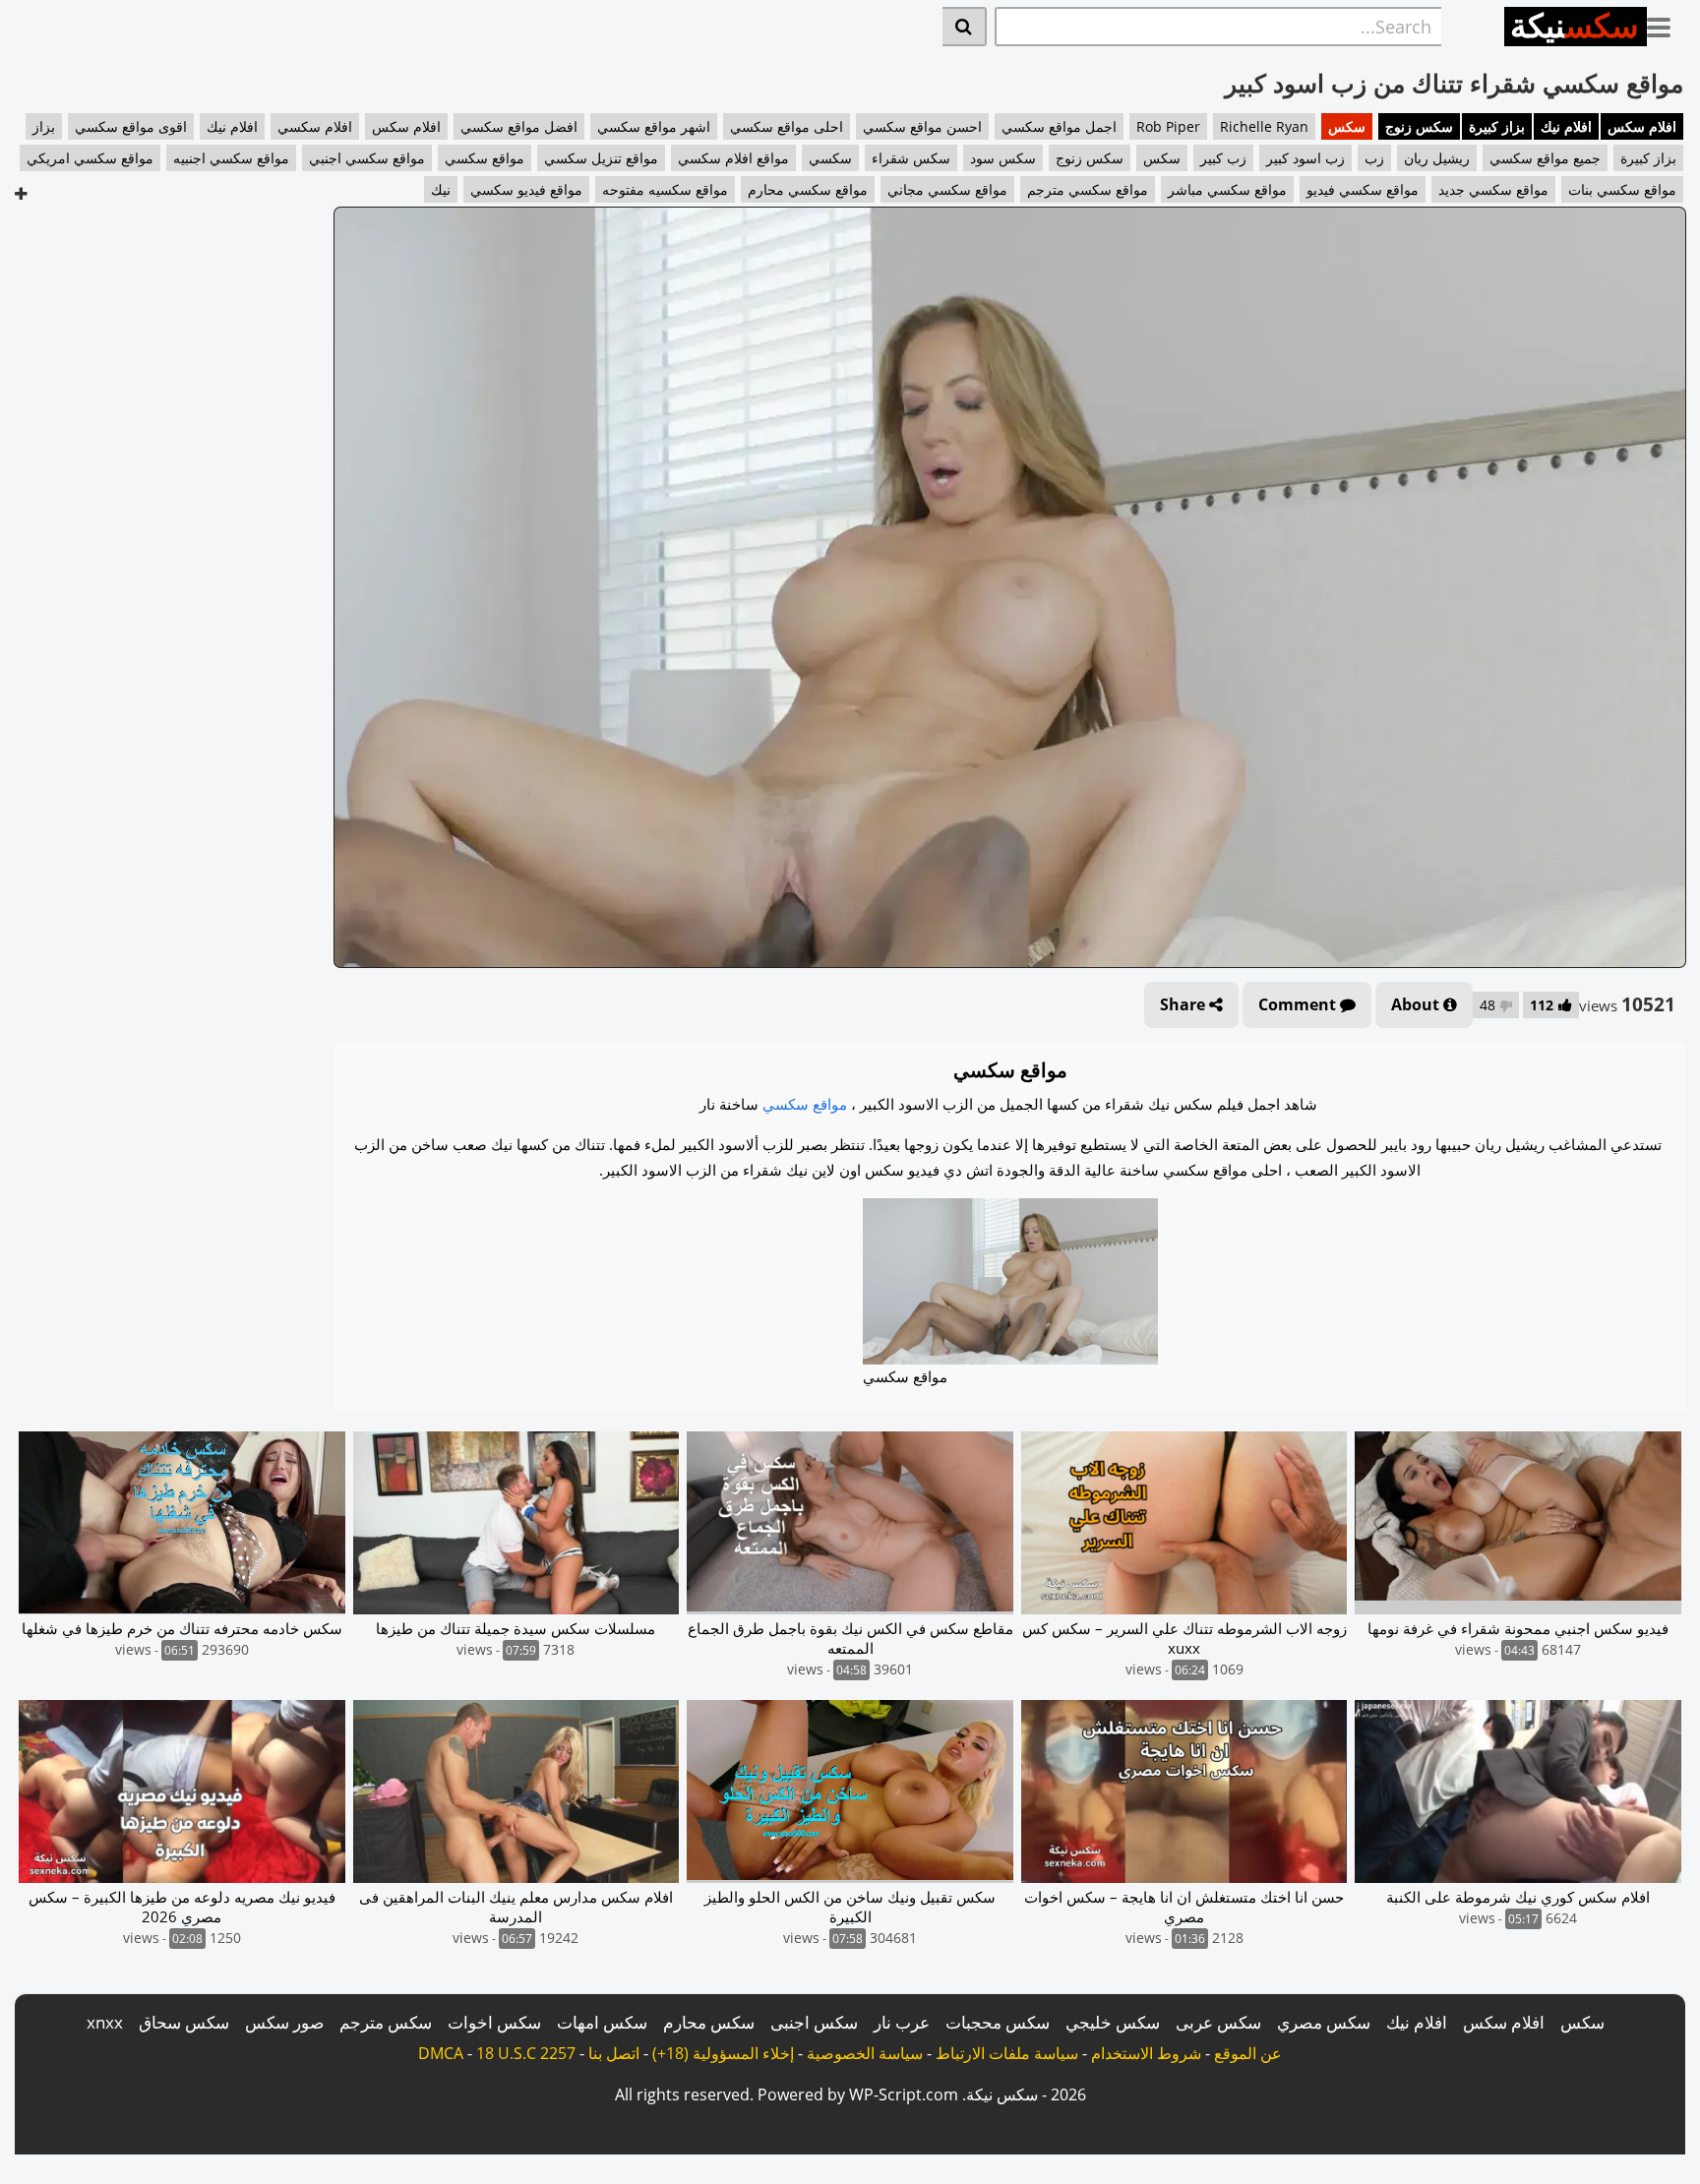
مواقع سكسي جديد (1493, 189)
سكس (1347, 126)
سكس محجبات (998, 2022)
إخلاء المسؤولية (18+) (723, 2053)
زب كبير (1223, 158)
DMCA (441, 2053)
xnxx (105, 2022)
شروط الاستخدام (1146, 2053)
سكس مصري (1324, 2022)
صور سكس (284, 2022)
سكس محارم (709, 2022)
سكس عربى (1218, 2022)
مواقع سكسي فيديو (1363, 189)
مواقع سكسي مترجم (1088, 189)
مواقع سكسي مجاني (947, 189)
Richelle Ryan (1264, 126)
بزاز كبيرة (1497, 126)
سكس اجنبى (814, 2022)
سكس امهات (602, 2022)
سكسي (830, 158)
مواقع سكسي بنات (1622, 189)
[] (965, 27)
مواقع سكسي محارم (808, 189)
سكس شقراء (911, 158)
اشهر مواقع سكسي (654, 126)
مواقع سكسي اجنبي (367, 158)
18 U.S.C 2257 (526, 2053)
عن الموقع (1248, 2053)
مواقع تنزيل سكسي (601, 158)
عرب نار (902, 2022)
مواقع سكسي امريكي (90, 158)
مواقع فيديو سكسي (526, 189)
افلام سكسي (315, 126)
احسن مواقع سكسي (922, 126)
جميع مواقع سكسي (1545, 158)
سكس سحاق (184, 2022)
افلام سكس (1642, 126)
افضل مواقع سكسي (519, 126)
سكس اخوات (494, 2022)
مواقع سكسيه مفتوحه (665, 189)
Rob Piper (1168, 126)
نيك (441, 189)
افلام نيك (1566, 126)
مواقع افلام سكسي (733, 158)
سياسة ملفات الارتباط (1007, 2053)
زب (1374, 158)
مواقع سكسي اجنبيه (231, 158)
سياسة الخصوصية (865, 2053)
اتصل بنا (614, 2053)
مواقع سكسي (485, 158)
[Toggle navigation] (1666, 24)
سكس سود (1003, 158)
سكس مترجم (386, 2022)
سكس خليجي (1113, 2022)
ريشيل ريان (1437, 158)
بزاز (44, 126)
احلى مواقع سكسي (787, 126)
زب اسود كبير (1305, 158)
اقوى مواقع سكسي (131, 126)
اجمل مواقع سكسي (1059, 126)
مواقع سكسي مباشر (1227, 189)
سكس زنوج (1419, 126)
